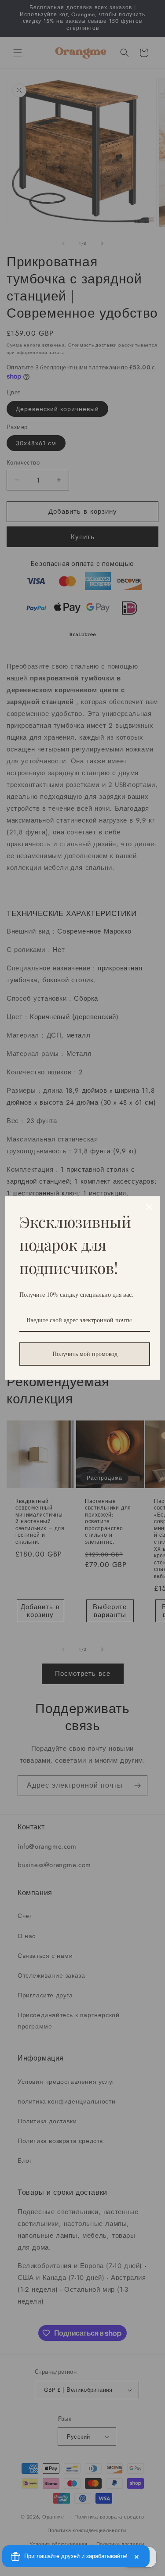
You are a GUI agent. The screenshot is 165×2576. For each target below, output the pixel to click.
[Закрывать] (149, 1207)
